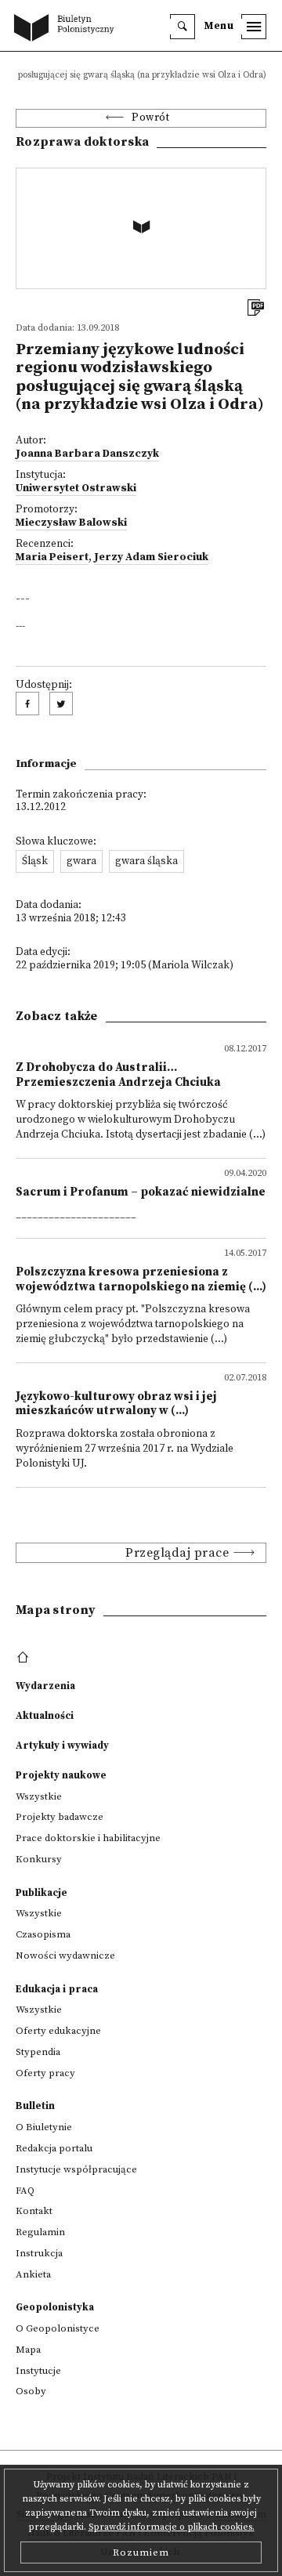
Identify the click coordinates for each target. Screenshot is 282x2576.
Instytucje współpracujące (76, 2169)
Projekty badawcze (60, 1817)
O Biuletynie (44, 2127)
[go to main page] (67, 29)
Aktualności (45, 1716)
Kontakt (34, 2211)
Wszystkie (39, 1796)
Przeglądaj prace (177, 1553)
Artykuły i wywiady (62, 1746)
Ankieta (33, 2274)
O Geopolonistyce (58, 2328)
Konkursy (39, 1859)
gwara (81, 861)
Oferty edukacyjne (58, 2031)
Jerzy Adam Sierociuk (151, 557)
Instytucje (38, 2371)
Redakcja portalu (54, 2148)
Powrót (150, 118)
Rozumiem (141, 2552)
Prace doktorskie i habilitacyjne (88, 1838)
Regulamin (40, 2232)
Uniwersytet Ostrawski (76, 488)
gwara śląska (146, 861)
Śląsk (35, 861)
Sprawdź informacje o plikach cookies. (172, 2527)
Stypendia (38, 2052)
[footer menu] (25, 1658)
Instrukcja (39, 2253)
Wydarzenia (45, 1686)
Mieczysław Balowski (71, 523)
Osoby (31, 2391)
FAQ (25, 2191)
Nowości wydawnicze (65, 1956)
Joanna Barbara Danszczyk (87, 454)
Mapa (28, 2350)
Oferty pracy (45, 2073)
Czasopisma (43, 1934)
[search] (183, 27)
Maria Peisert (52, 557)
